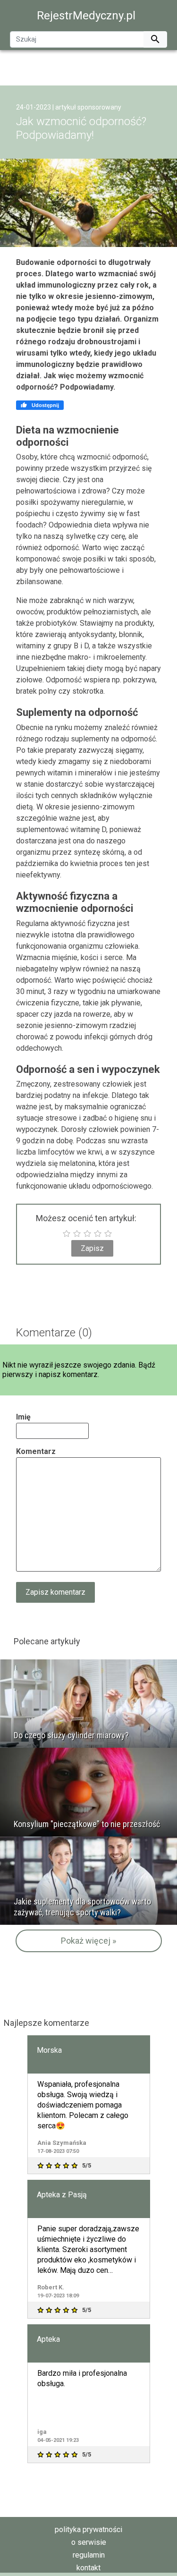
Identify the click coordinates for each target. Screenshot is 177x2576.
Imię (23, 1417)
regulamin (89, 2555)
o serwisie (89, 2542)
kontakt (88, 2568)
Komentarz (36, 1451)
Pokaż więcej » (88, 1941)
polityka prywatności (88, 2529)
